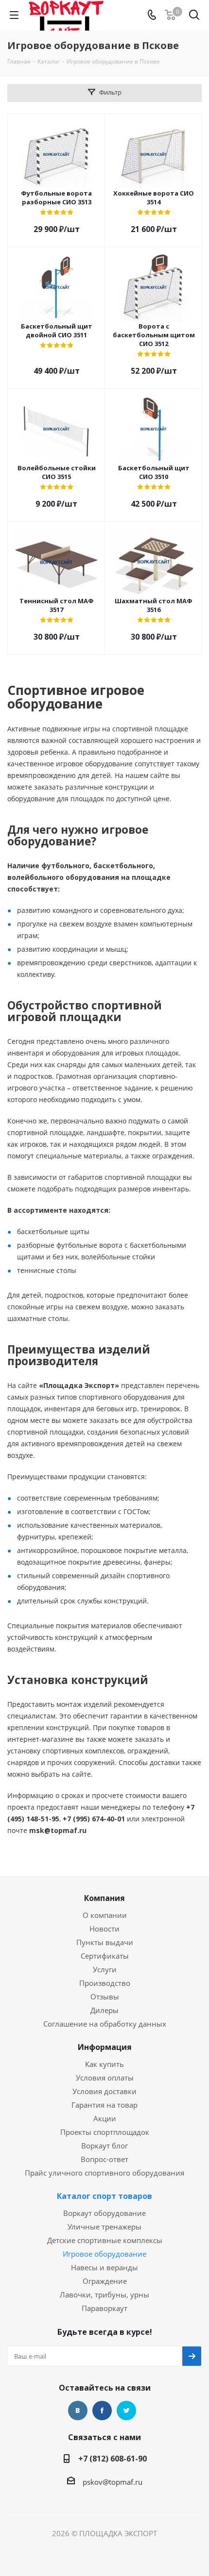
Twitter (126, 2411)
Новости (104, 1929)
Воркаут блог (104, 2146)
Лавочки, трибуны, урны (104, 2295)
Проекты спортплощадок (105, 2132)
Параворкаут (104, 2308)
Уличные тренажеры (104, 2227)
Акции (105, 2118)
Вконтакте (78, 2411)
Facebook (102, 2411)
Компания (104, 1898)
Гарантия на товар (104, 2105)
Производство (105, 1983)
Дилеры (104, 2010)
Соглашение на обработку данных (105, 2024)
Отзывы (105, 1997)
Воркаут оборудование (104, 2213)
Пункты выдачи (105, 1942)
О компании (105, 1915)
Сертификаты (105, 1956)
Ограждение (105, 2281)
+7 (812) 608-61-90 (113, 2459)
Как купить (104, 2064)
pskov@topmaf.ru (113, 2482)
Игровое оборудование (104, 2254)
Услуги (105, 1969)
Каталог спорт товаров (104, 2196)
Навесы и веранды (104, 2267)
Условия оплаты (105, 2078)
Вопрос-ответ (104, 2159)
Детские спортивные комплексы (105, 2240)
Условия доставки (104, 2091)
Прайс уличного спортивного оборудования (104, 2173)
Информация (105, 2047)
